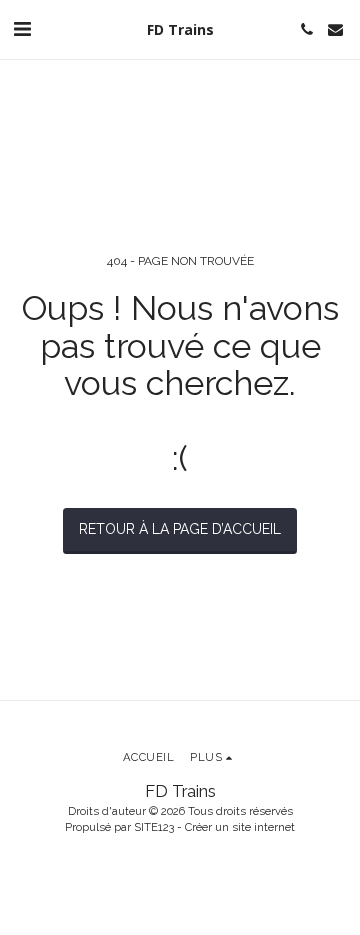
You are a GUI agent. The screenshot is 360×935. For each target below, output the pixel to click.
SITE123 (154, 827)
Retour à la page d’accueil (180, 529)
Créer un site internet (240, 827)
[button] (22, 29)
